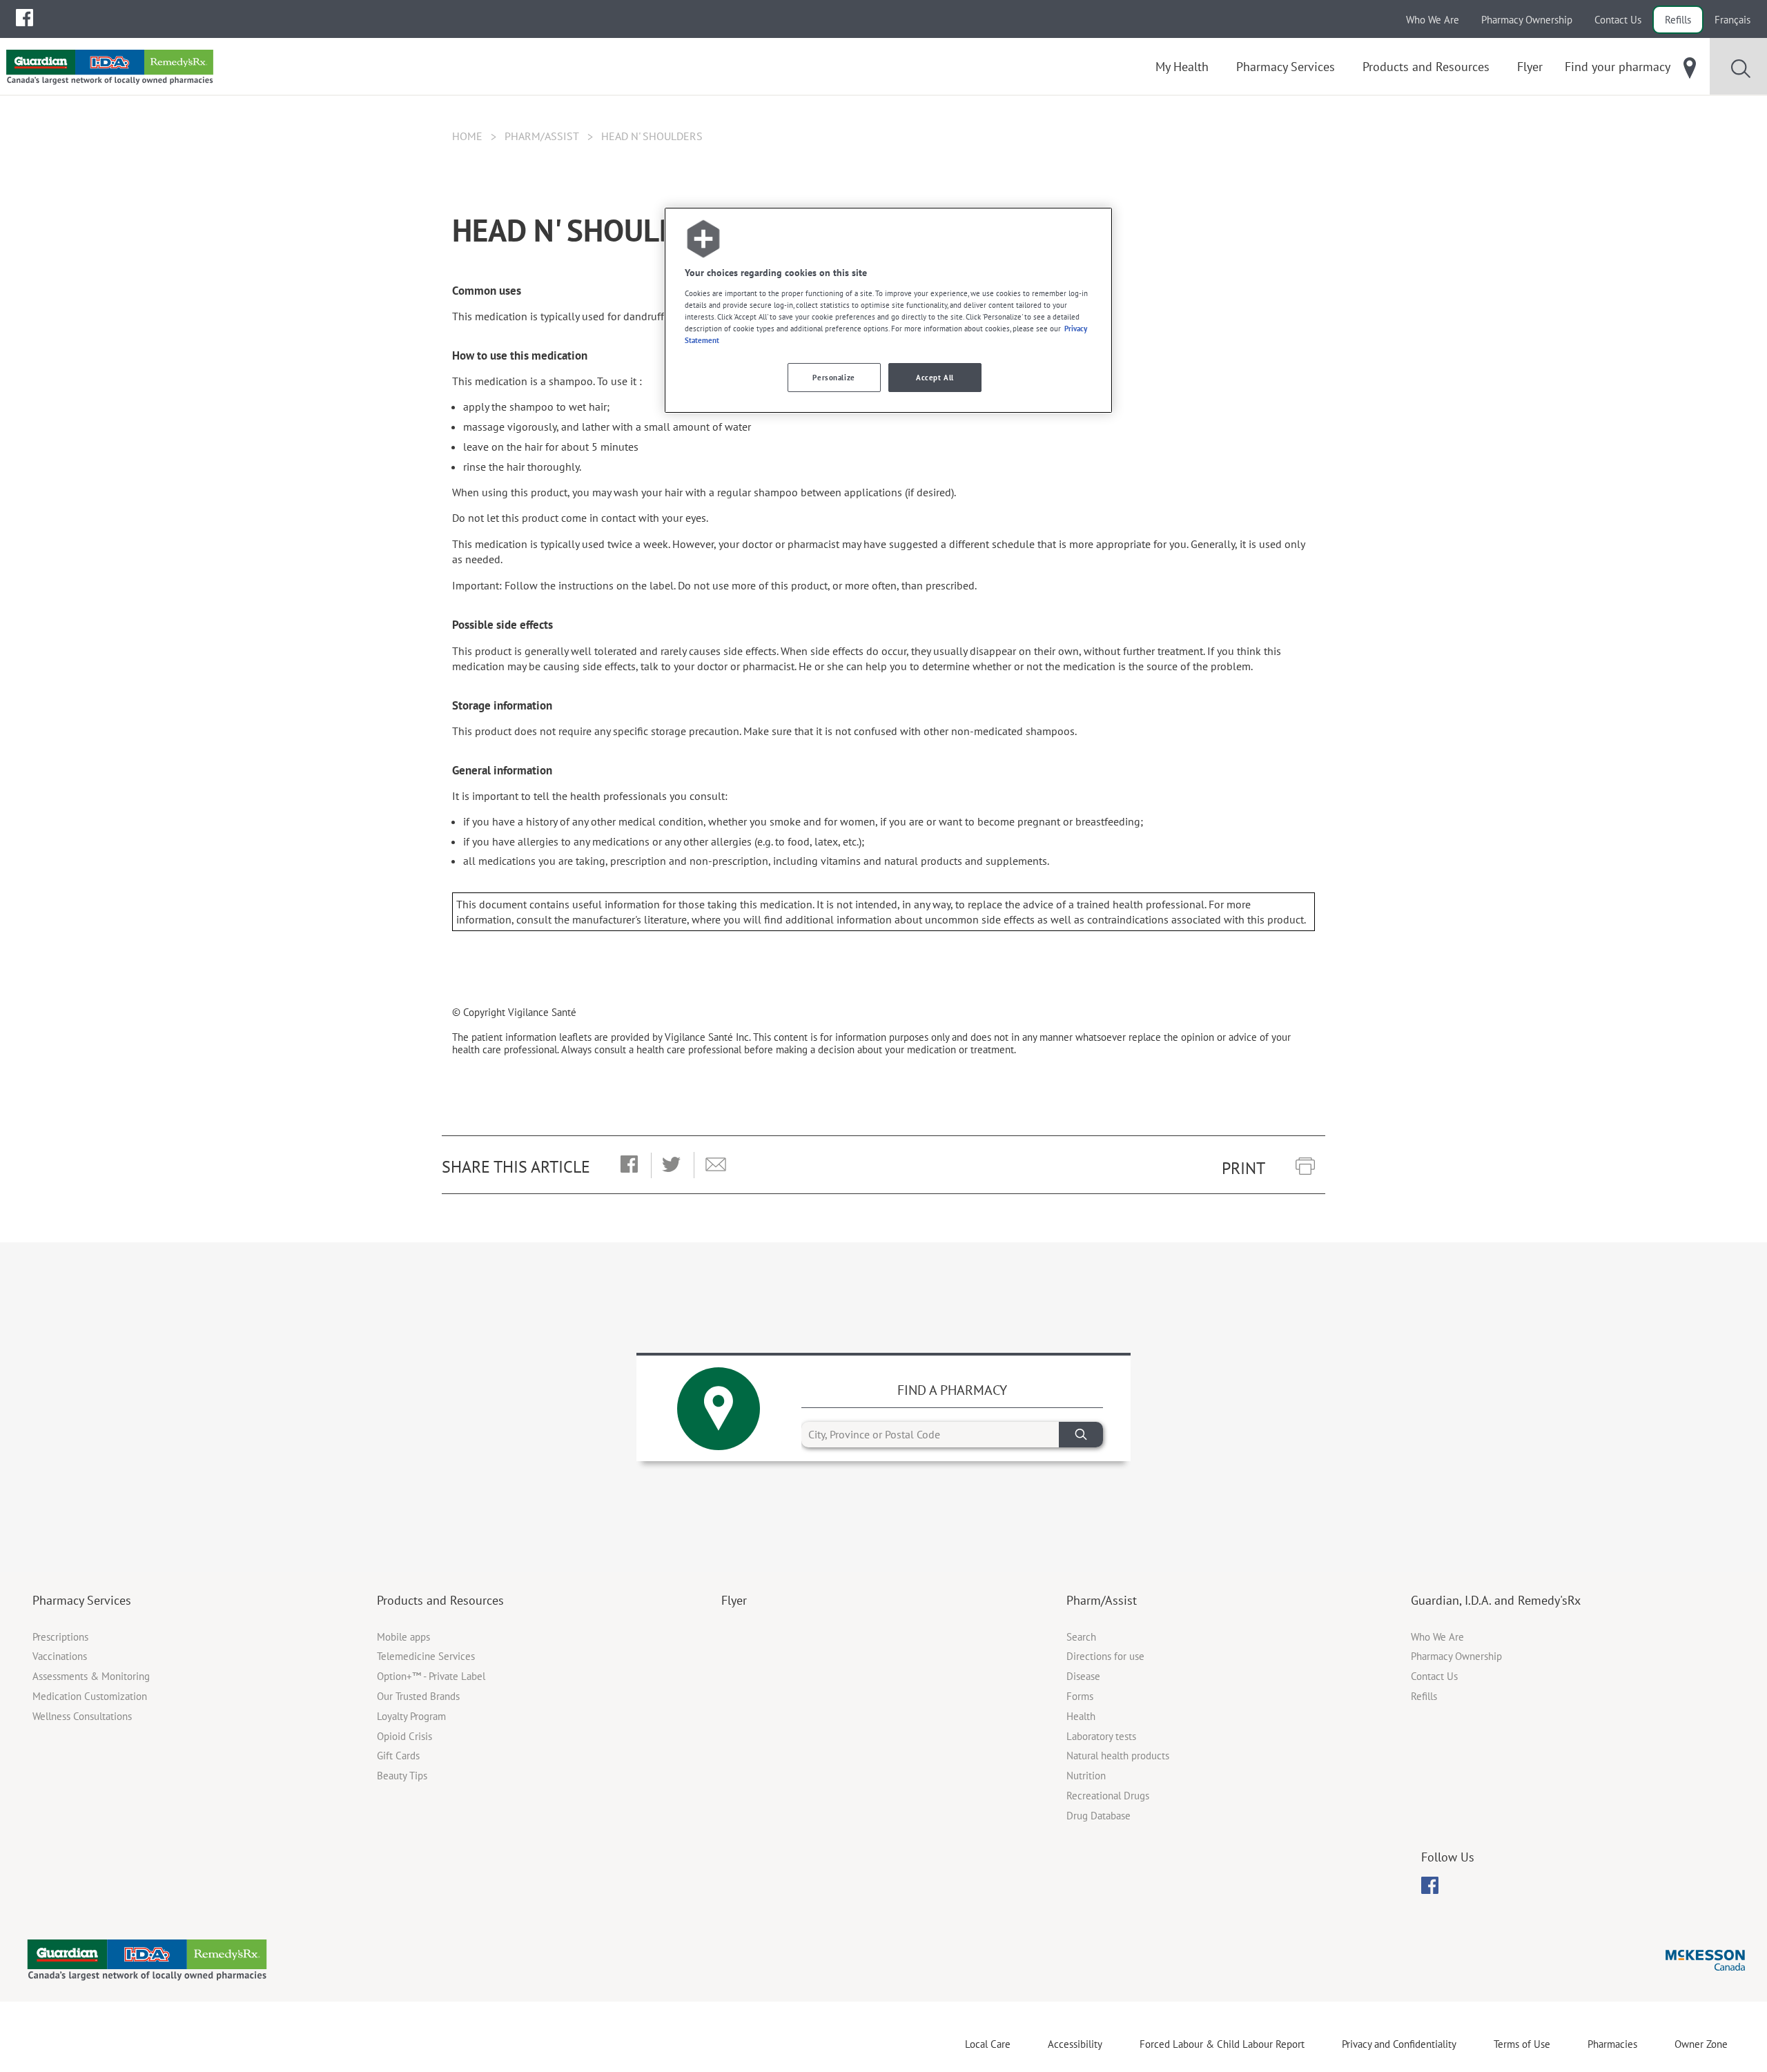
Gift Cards (398, 1756)
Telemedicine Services (426, 1656)
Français (1732, 20)
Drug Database (1099, 1816)
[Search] (1081, 1435)
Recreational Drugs (1108, 1796)
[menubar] (25, 18)
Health (1081, 1716)
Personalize (833, 377)
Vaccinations (60, 1656)
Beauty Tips (402, 1776)
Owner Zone (1701, 2044)
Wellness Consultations (82, 1716)
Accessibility (1075, 2044)
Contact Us (1618, 20)
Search (1081, 1637)
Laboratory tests (1101, 1736)
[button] (629, 1165)
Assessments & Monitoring (91, 1676)
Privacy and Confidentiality (1399, 2044)
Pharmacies (1612, 2044)
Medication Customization (90, 1696)
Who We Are (1433, 20)
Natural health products (1118, 1756)
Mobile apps (403, 1637)
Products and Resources (440, 1600)
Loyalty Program (411, 1716)
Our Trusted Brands (418, 1696)
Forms (1080, 1696)
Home (467, 136)
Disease (1083, 1676)
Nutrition (1086, 1776)
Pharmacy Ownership (1527, 20)
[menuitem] (25, 18)
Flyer (734, 1600)
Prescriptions (60, 1637)
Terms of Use (1522, 2044)
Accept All (935, 377)
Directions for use (1105, 1656)
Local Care (988, 2044)
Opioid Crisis (404, 1736)
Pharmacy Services (82, 1600)
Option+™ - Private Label (431, 1676)
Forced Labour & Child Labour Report (1222, 2044)
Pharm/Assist (542, 136)
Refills (1678, 20)
